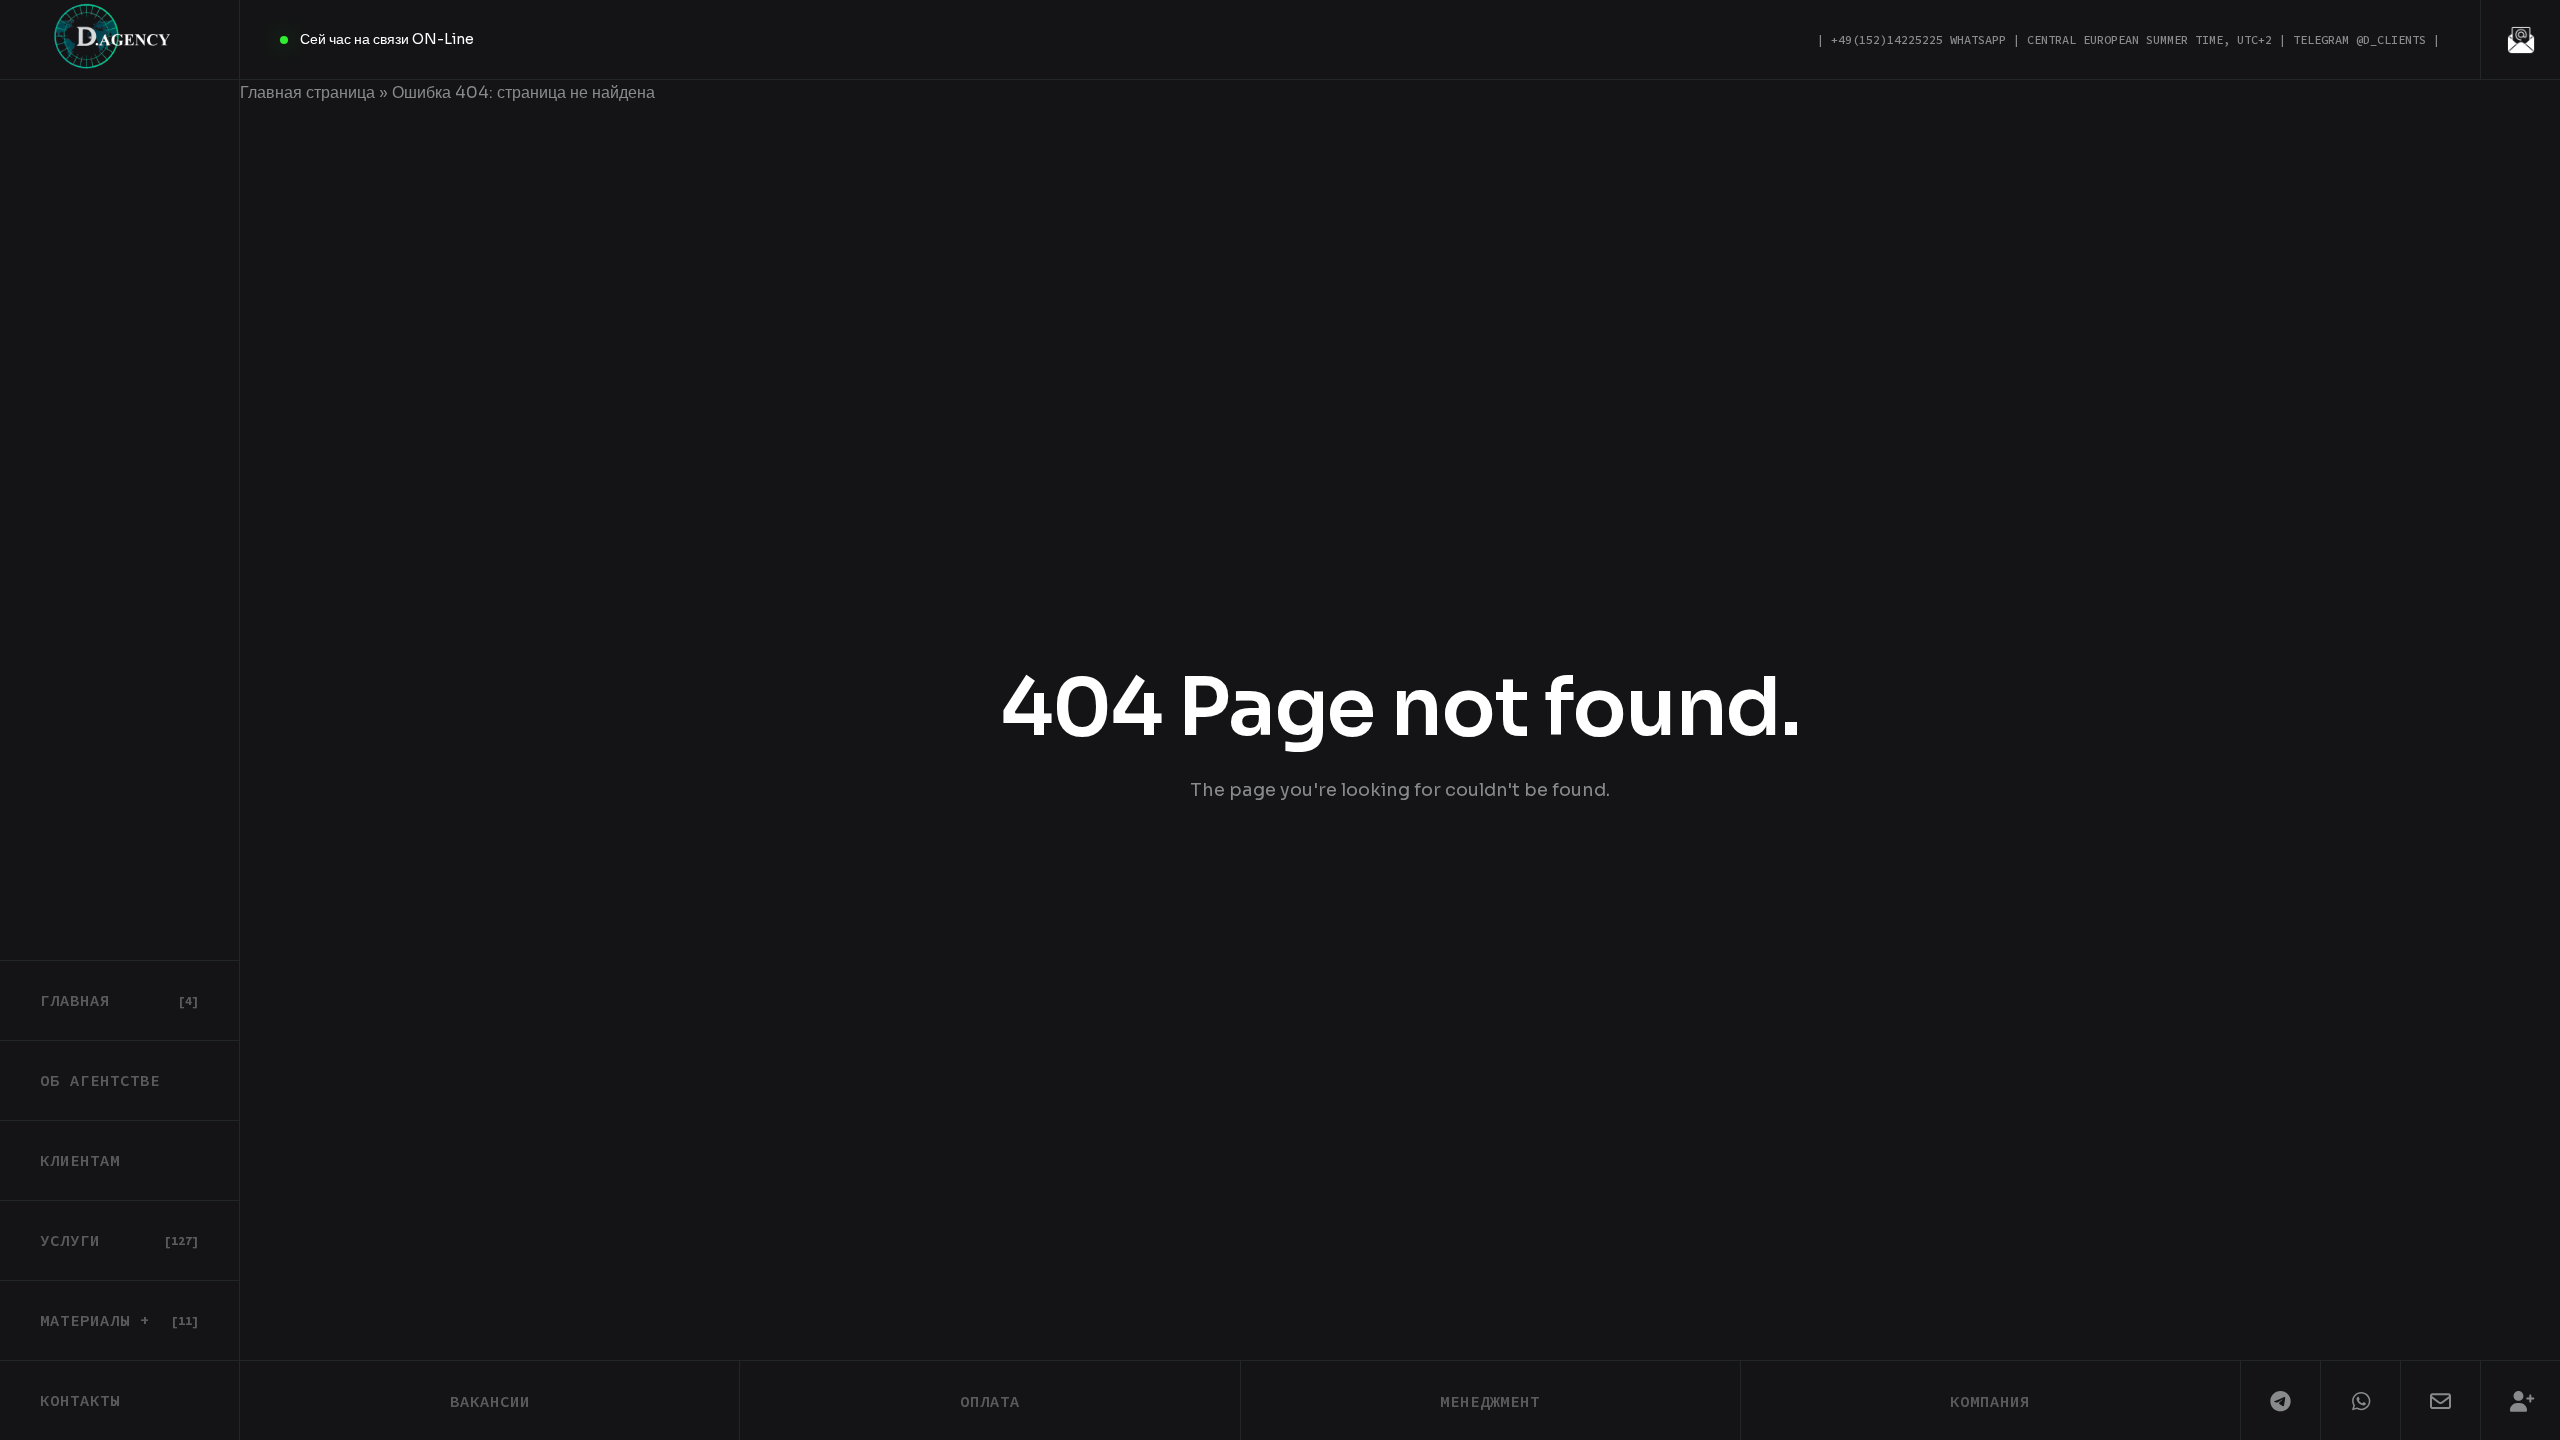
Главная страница (307, 92)
